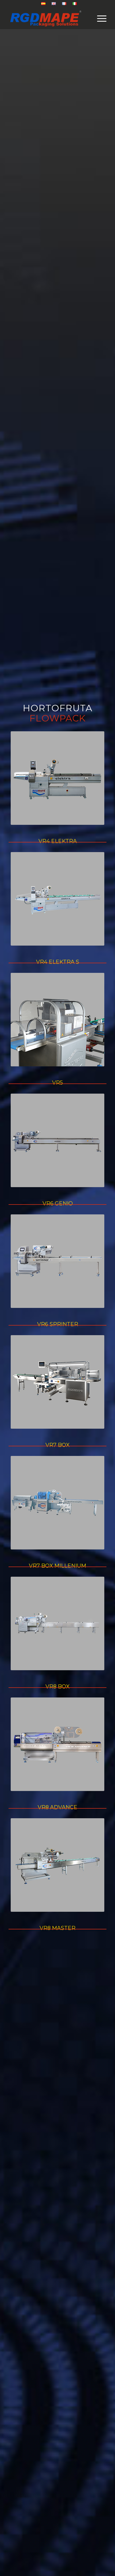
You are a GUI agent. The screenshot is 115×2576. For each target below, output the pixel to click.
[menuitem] (43, 4)
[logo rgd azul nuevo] (48, 18)
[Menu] (99, 18)
